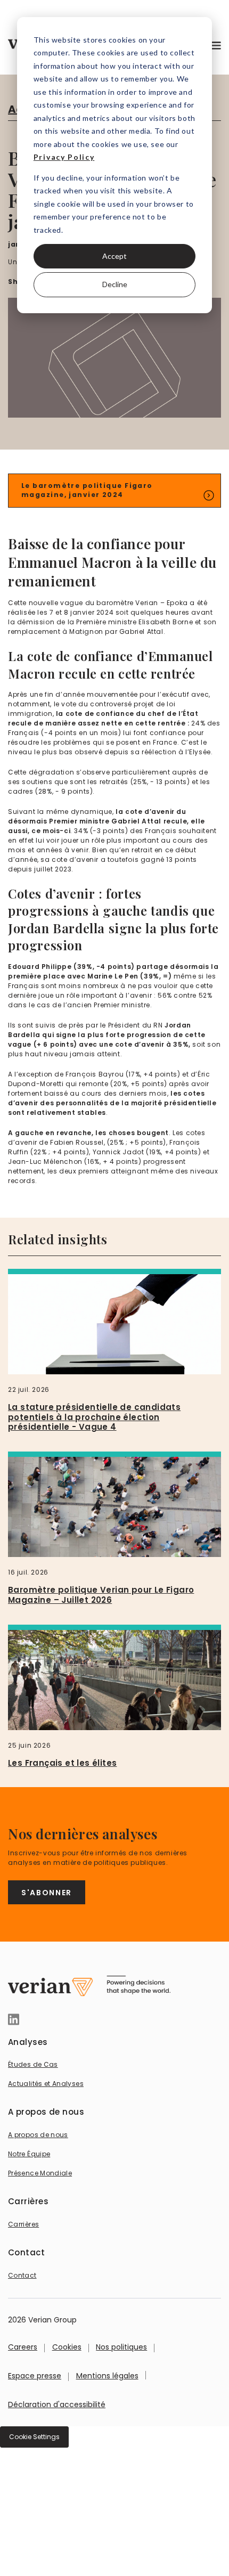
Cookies (67, 2347)
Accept (114, 256)
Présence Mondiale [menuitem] (40, 2173)
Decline (115, 284)
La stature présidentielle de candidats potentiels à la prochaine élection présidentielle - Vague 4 (94, 1417)
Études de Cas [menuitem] (33, 2064)
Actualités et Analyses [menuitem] (46, 2084)
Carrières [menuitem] (23, 2224)
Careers (23, 2347)
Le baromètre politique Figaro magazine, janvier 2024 (87, 490)
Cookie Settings (34, 2437)
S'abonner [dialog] (47, 1893)
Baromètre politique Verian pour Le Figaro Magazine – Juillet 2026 (101, 1595)
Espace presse (35, 2376)
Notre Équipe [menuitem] (29, 2154)
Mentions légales (107, 2376)
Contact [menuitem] (22, 2275)
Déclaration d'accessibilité (57, 2404)
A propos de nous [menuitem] (38, 2135)
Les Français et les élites (62, 1763)
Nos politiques (121, 2347)
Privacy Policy (64, 157)
